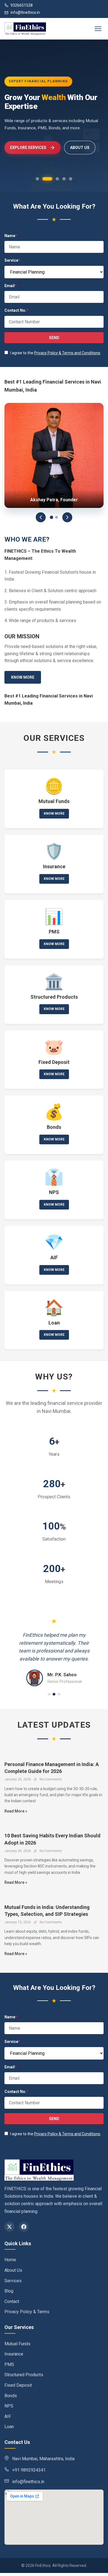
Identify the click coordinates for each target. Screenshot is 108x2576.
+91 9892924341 (29, 2470)
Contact (12, 2301)
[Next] (67, 517)
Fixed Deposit (18, 2385)
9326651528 (22, 5)
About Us (80, 148)
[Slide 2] (56, 517)
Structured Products (24, 2375)
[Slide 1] (52, 517)
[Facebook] (24, 2227)
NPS (9, 2406)
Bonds (11, 2396)
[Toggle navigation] (98, 29)
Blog (9, 2291)
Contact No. (16, 310)
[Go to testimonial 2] (54, 1694)
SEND (54, 338)
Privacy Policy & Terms (27, 2312)
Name (11, 236)
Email (11, 286)
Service (12, 260)
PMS (9, 2364)
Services (13, 2281)
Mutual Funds (17, 2344)
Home (10, 2260)
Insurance (14, 2354)
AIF (8, 2416)
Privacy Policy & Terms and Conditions (67, 353)
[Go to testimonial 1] (49, 1694)
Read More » (16, 1811)
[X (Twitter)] (9, 2227)
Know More (23, 677)
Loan (9, 2427)
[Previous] (41, 517)
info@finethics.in (25, 12)
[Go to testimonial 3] (59, 1694)
